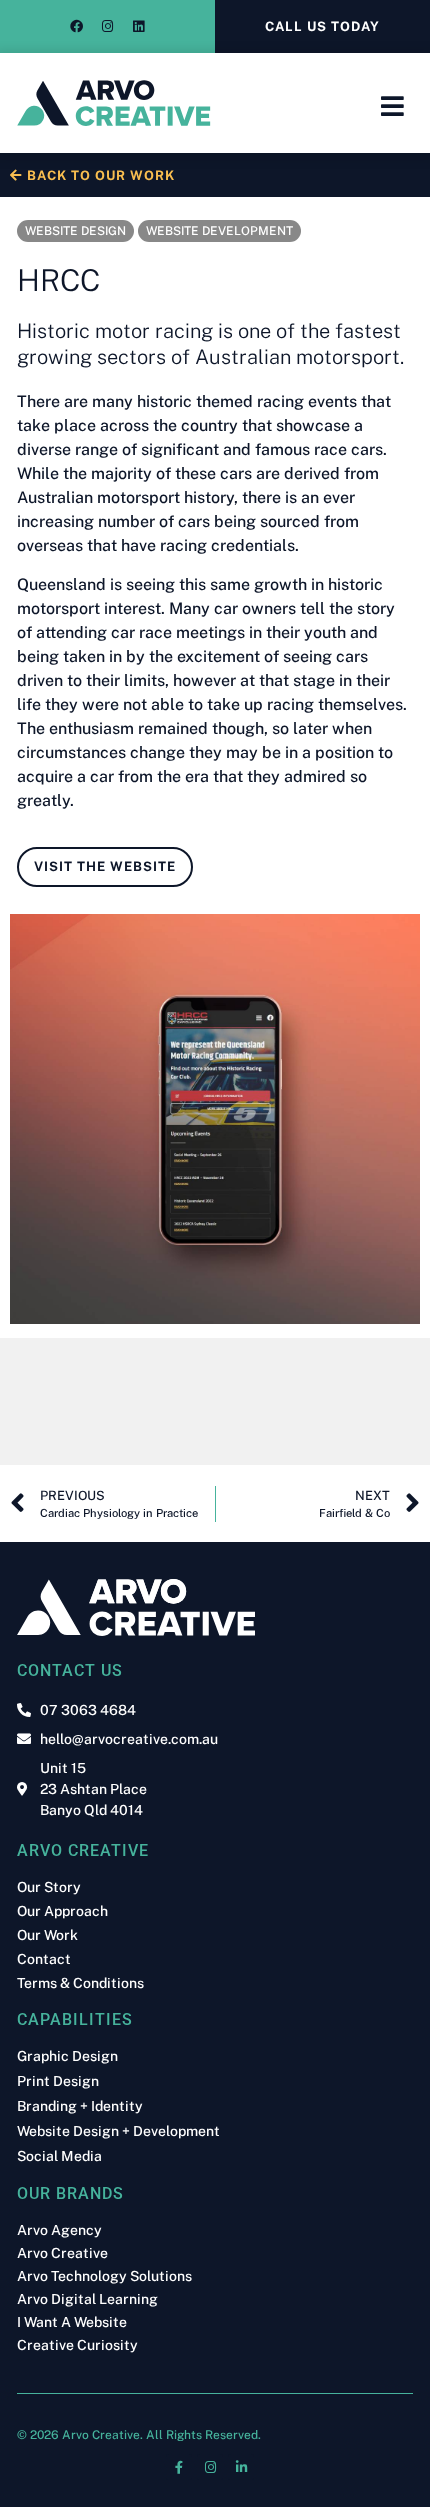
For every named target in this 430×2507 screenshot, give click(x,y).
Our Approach (62, 1911)
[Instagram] (108, 27)
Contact (44, 1959)
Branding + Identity (80, 2106)
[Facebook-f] (179, 2467)
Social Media (59, 2156)
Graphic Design (67, 2056)
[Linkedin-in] (241, 2467)
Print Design (58, 2081)
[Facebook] (77, 27)
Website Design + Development (118, 2131)
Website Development (219, 231)
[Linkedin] (139, 27)
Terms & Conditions (80, 1983)
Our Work (47, 1935)
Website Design (75, 231)
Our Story (49, 1887)
